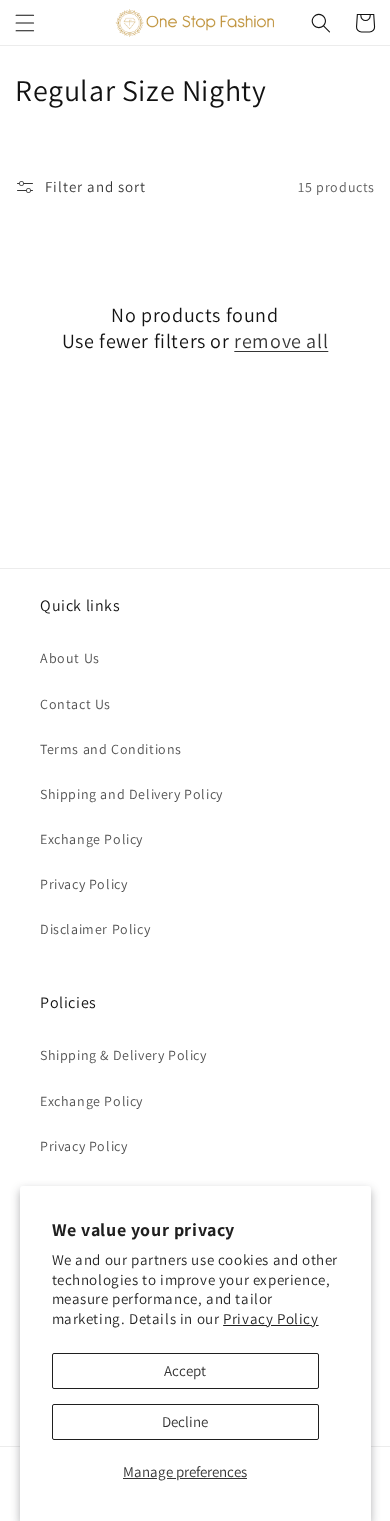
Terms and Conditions (111, 749)
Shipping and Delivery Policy (131, 794)
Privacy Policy (270, 1318)
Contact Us (75, 704)
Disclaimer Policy (95, 929)
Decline (185, 1421)
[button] (25, 23)
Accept (185, 1370)
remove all (281, 341)
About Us (70, 658)
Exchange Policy (91, 839)
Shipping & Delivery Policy (123, 1055)
